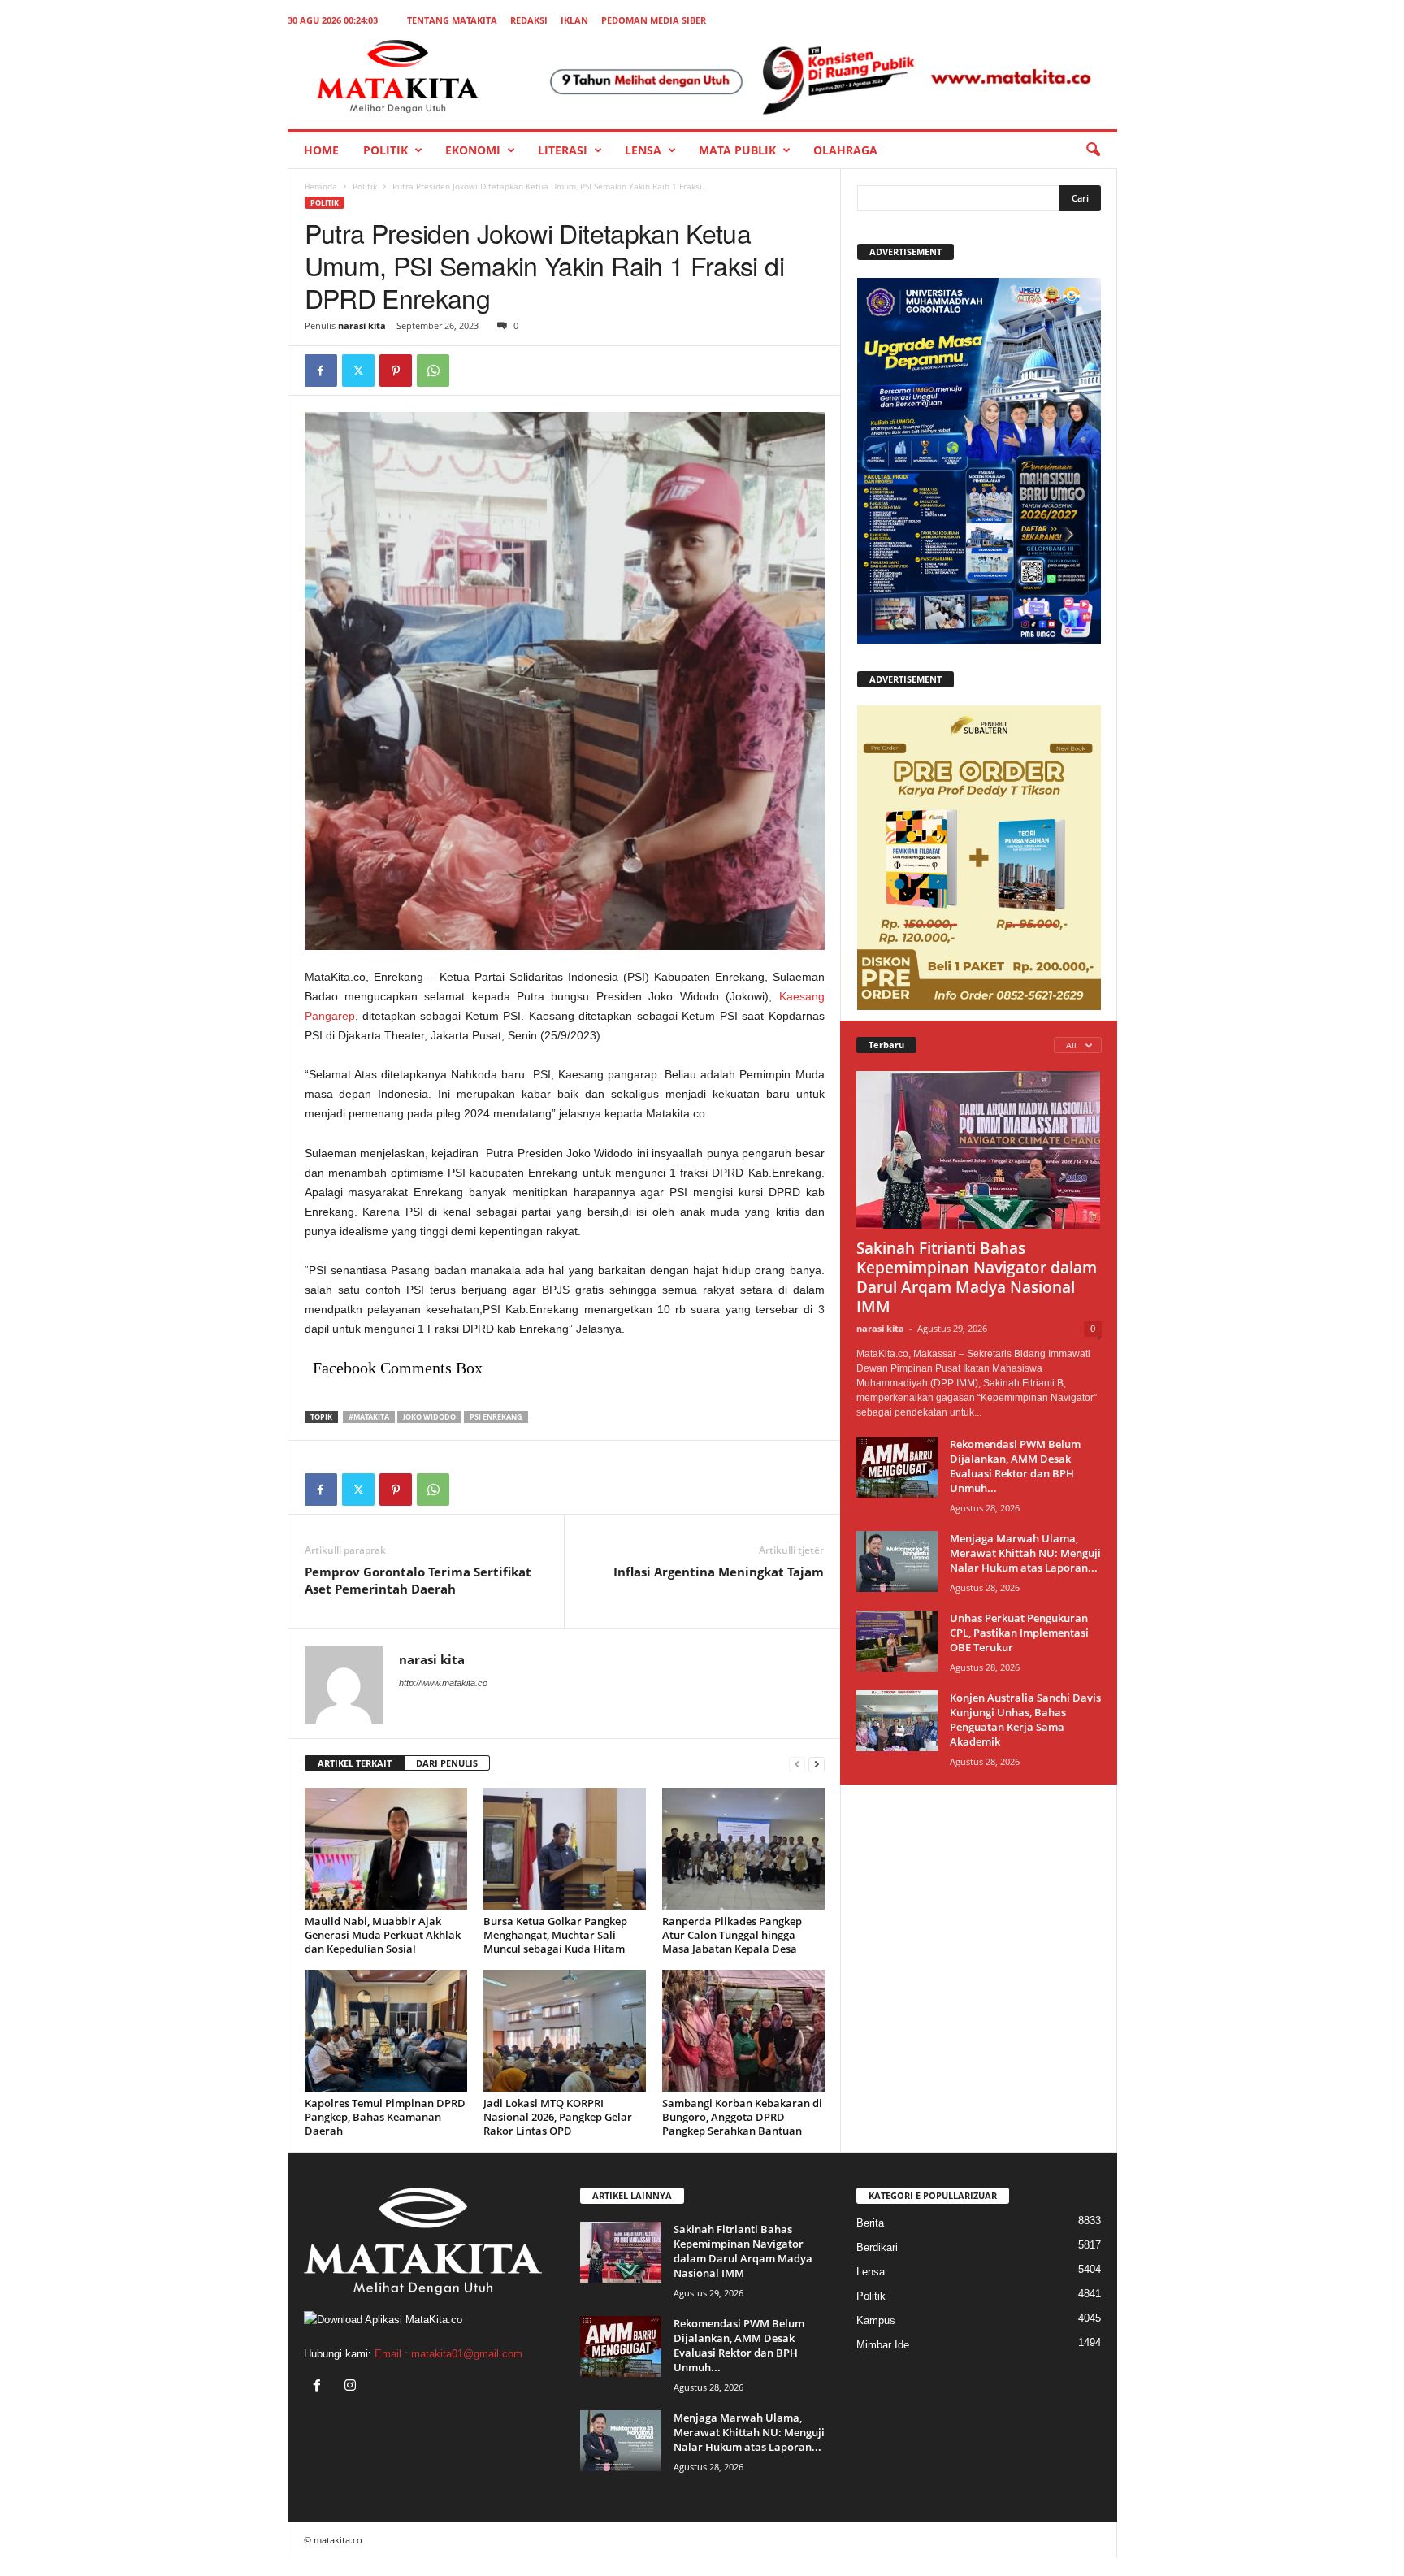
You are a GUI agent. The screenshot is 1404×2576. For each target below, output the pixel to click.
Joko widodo (429, 1417)
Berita (870, 2223)
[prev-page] (797, 1764)
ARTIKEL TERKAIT (355, 1763)
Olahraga (845, 150)
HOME (321, 150)
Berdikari (877, 2247)
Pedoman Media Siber (654, 20)
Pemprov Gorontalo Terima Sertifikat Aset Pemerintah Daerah (418, 1580)
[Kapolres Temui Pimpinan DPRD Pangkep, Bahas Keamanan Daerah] (386, 2031)
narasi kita (362, 325)
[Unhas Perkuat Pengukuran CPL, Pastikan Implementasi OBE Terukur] (897, 1641)
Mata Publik (737, 150)
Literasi (563, 150)
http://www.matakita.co (443, 1683)
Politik (386, 150)
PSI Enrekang (496, 1417)
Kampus (876, 2320)
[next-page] (817, 1764)
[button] (1093, 150)
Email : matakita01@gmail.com (448, 2354)
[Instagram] (352, 2387)
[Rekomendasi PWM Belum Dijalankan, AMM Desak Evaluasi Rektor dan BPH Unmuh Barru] (897, 1467)
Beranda (321, 186)
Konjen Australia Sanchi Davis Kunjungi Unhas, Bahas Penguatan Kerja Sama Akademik (1025, 1720)
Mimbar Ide (883, 2345)
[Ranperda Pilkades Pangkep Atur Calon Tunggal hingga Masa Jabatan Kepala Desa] (743, 1849)
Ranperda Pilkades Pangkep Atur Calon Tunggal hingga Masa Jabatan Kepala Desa (732, 1935)
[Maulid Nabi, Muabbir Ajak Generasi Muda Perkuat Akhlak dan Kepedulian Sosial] (386, 1849)
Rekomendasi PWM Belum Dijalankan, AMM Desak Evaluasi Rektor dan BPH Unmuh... (1015, 1466)
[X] (358, 371)
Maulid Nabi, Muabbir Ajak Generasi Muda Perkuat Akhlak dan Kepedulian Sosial (383, 1935)
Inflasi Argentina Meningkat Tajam (719, 1572)
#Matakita (369, 1417)
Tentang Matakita (452, 20)
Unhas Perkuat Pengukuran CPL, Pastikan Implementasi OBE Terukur (1019, 1633)
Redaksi (529, 20)
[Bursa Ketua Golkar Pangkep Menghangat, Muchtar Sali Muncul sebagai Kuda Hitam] (565, 1849)
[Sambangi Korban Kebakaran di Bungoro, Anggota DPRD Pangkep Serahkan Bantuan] (743, 2031)
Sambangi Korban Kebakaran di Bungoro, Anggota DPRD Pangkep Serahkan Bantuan (742, 2117)
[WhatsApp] (433, 371)
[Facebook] (321, 371)
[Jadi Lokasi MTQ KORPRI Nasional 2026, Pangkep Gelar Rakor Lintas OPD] (565, 2031)
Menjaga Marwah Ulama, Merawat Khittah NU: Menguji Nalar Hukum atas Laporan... (1025, 1553)
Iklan (574, 20)
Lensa (643, 150)
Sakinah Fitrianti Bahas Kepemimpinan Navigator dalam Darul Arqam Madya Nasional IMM (977, 1277)
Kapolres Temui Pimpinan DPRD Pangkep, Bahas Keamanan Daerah (385, 2117)
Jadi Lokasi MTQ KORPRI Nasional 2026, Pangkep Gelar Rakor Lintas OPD (558, 2117)
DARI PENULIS (447, 1763)
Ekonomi (473, 150)
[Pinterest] (396, 371)
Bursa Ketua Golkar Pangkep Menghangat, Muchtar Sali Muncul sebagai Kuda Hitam (555, 1935)
